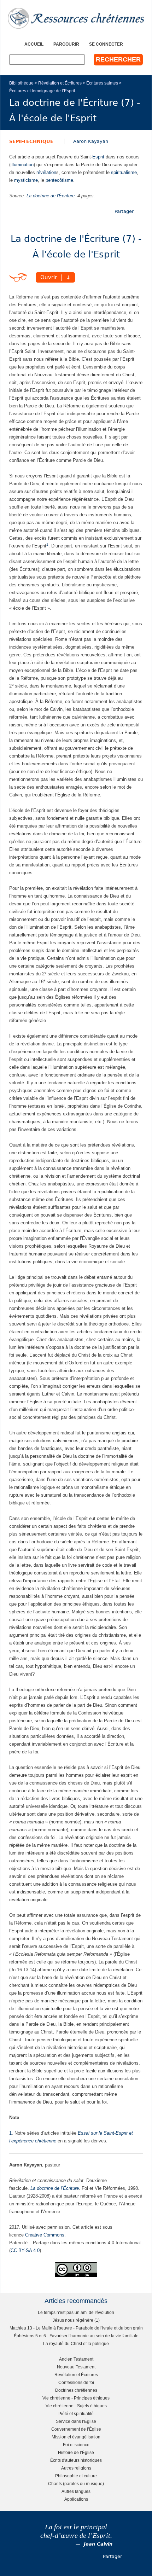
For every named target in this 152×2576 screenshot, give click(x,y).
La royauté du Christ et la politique (76, 2343)
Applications (76, 2499)
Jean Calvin (98, 2544)
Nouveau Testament (76, 2367)
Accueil (34, 44)
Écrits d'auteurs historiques (76, 2460)
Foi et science (76, 2445)
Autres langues (76, 2491)
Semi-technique (31, 141)
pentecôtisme (59, 180)
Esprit (98, 157)
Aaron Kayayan (91, 141)
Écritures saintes (102, 83)
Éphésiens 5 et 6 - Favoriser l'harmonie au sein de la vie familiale (76, 2336)
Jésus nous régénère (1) (76, 2320)
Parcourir (66, 44)
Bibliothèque (21, 83)
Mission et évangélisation (76, 2437)
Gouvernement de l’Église (76, 2429)
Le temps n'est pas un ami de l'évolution (76, 2312)
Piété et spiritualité (76, 2413)
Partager (124, 211)
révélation (46, 172)
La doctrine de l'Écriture (51, 196)
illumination (22, 165)
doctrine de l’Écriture (58, 2188)
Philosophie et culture (76, 2476)
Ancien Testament (76, 2359)
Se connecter (106, 44)
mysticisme (26, 180)
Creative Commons (45, 2235)
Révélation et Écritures (60, 83)
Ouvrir (49, 278)
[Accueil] (76, 18)
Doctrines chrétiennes (76, 2390)
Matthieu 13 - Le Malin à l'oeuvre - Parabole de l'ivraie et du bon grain (76, 2328)
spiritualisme (124, 172)
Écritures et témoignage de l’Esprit (42, 91)
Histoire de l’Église (76, 2452)
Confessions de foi (76, 2382)
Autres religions (76, 2468)
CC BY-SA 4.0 (25, 2250)
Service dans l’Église (76, 2421)
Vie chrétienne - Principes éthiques (76, 2398)
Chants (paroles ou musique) (76, 2484)
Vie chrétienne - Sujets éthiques (76, 2406)
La (34, 2188)
